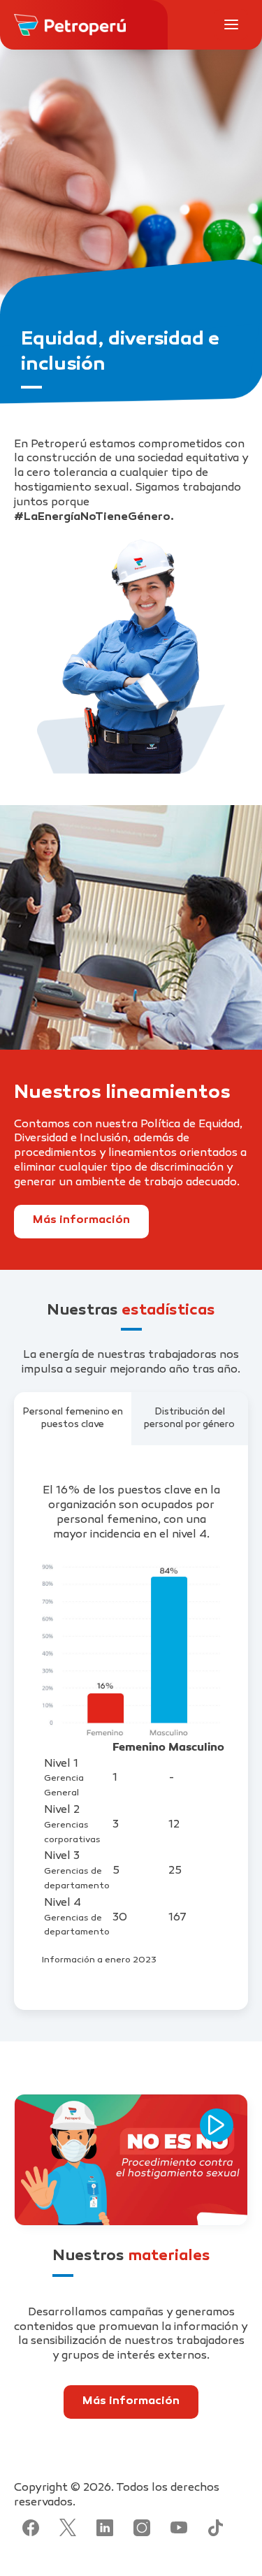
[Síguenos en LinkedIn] (105, 2528)
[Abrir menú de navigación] (231, 24)
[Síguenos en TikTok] (216, 2528)
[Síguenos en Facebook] (31, 2528)
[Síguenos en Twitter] (68, 2528)
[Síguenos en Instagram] (142, 2528)
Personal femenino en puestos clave (73, 1418)
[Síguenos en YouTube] (179, 2528)
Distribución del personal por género (189, 1418)
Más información (81, 1221)
